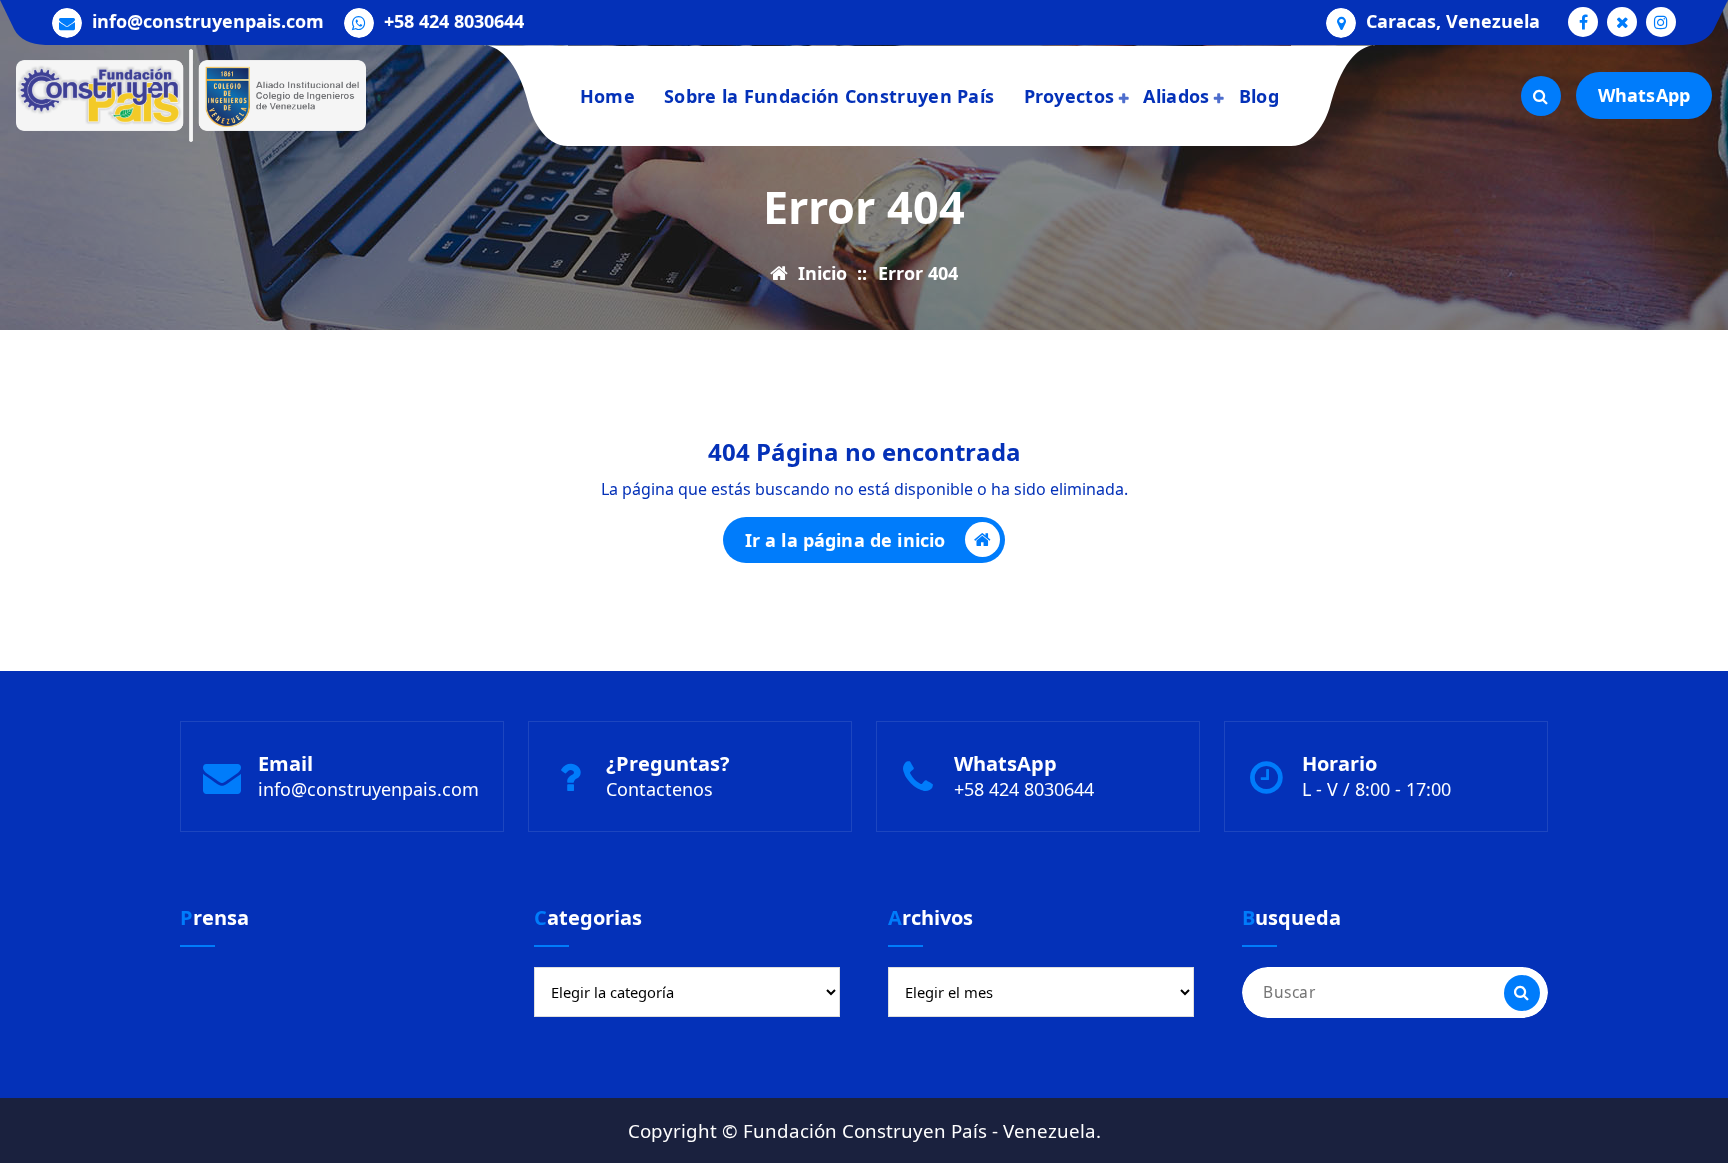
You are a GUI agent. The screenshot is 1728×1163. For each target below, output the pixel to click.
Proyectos (1069, 96)
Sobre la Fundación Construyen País (829, 96)
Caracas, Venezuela (1453, 22)
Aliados (1176, 96)
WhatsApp (1644, 95)
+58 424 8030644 (454, 22)
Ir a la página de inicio (845, 540)
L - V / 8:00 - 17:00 (1376, 789)
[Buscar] (1522, 993)
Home (607, 96)
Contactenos (659, 789)
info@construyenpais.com (208, 22)
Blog (1259, 96)
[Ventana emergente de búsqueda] (1541, 96)
